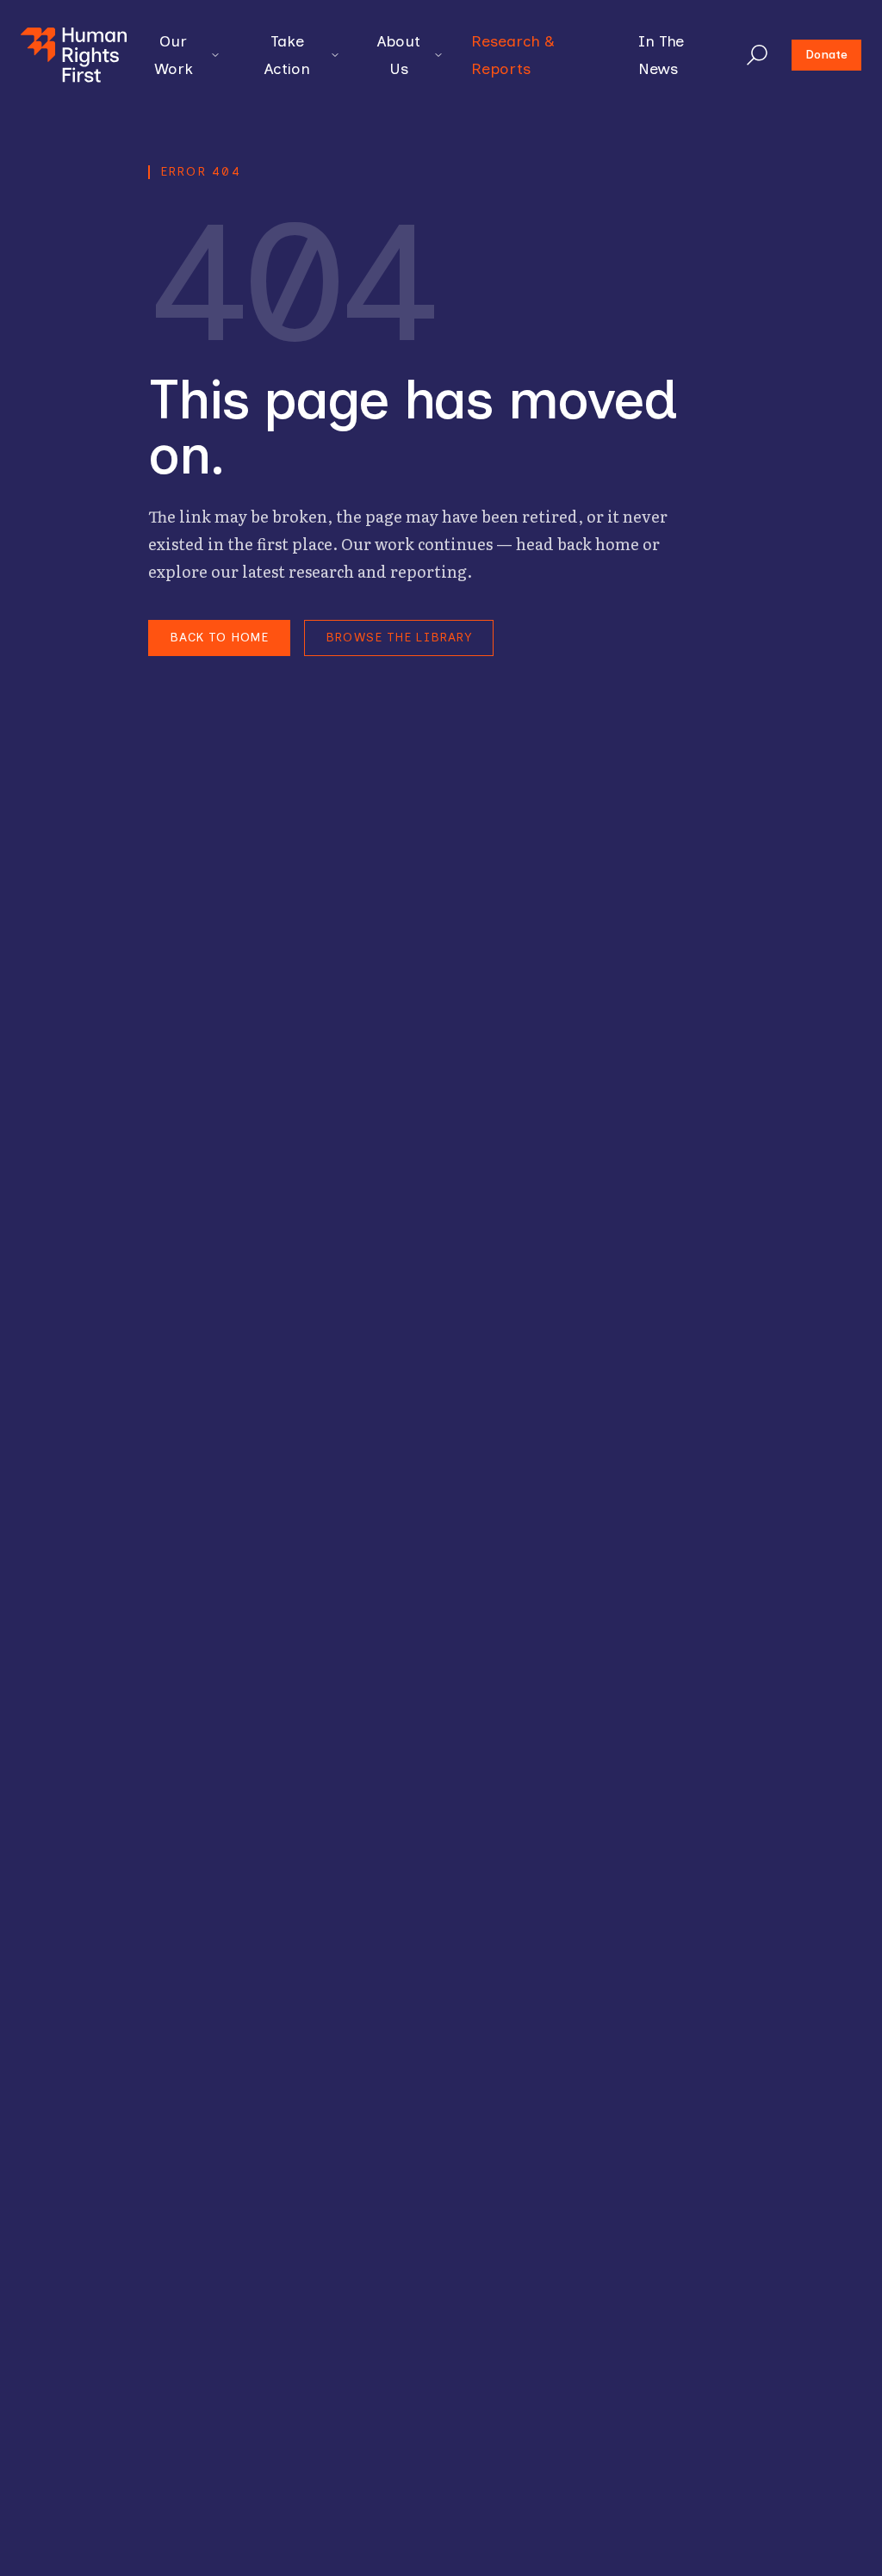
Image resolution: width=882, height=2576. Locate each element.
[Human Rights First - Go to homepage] (74, 55)
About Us (399, 55)
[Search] (757, 55)
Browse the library (399, 638)
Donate (826, 55)
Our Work (174, 55)
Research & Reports (513, 55)
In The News (661, 55)
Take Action (287, 55)
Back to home (219, 638)
